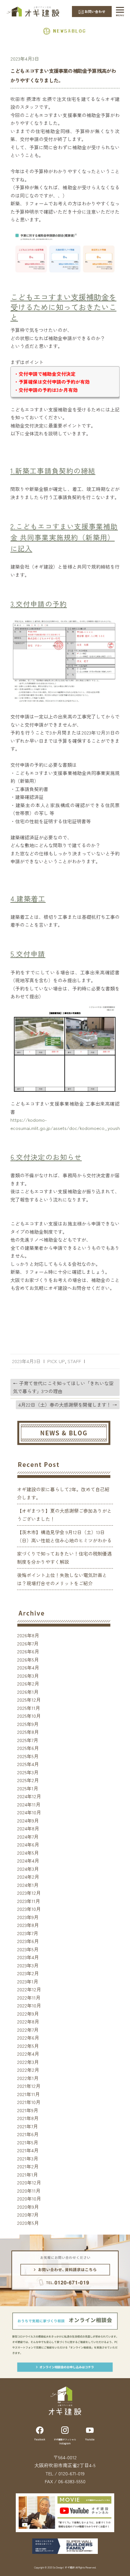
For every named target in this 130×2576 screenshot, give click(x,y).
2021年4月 (28, 2150)
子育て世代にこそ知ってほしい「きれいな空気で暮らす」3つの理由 (63, 1387)
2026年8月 (28, 1635)
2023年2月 (28, 1973)
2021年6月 (28, 2134)
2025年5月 (28, 1756)
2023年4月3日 (25, 59)
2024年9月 (28, 1820)
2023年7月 (28, 1933)
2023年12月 (29, 1893)
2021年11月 (28, 2094)
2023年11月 (29, 1901)
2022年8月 (28, 2021)
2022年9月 (28, 2014)
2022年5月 (28, 2046)
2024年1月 (28, 1885)
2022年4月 (28, 2054)
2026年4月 (28, 1667)
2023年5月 (28, 1949)
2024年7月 (28, 1837)
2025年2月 (28, 1780)
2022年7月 (28, 2030)
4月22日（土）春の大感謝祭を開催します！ (68, 1405)
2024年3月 (28, 1869)
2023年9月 (28, 1917)
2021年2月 (28, 2166)
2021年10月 (29, 2102)
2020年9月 (28, 2207)
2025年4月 (28, 1764)
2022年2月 (28, 2070)
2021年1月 (27, 2174)
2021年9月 (28, 2110)
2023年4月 (28, 1957)
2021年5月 (28, 2142)
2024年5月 (28, 1853)
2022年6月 (28, 2038)
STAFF (74, 1361)
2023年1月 (28, 1981)
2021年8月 (28, 2118)
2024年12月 (29, 1796)
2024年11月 (29, 1804)
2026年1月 (28, 1692)
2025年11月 (29, 1708)
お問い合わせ (95, 11)
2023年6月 (28, 1941)
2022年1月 (28, 2078)
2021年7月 (27, 2126)
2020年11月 (29, 2191)
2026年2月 (28, 1684)
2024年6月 (28, 1844)
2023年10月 (29, 1909)
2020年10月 (29, 2198)
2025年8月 (28, 1732)
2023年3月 (28, 1965)
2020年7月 (28, 2215)
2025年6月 (28, 1748)
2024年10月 (29, 1812)
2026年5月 (28, 1660)
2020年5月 (28, 2223)
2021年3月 (28, 2158)
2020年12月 (29, 2182)
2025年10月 (29, 1716)
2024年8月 (28, 1828)
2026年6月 (28, 1651)
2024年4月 (28, 1861)
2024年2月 (28, 1877)
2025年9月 (28, 1724)
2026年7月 (28, 1643)
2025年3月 (28, 1772)
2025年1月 (28, 1788)
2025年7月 (28, 1740)
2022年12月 (29, 1989)
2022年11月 (29, 1997)
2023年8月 (28, 1925)
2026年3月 (28, 1676)
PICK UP (56, 1361)
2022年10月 (29, 2005)
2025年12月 (29, 1700)
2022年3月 (28, 2062)
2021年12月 (29, 2086)
